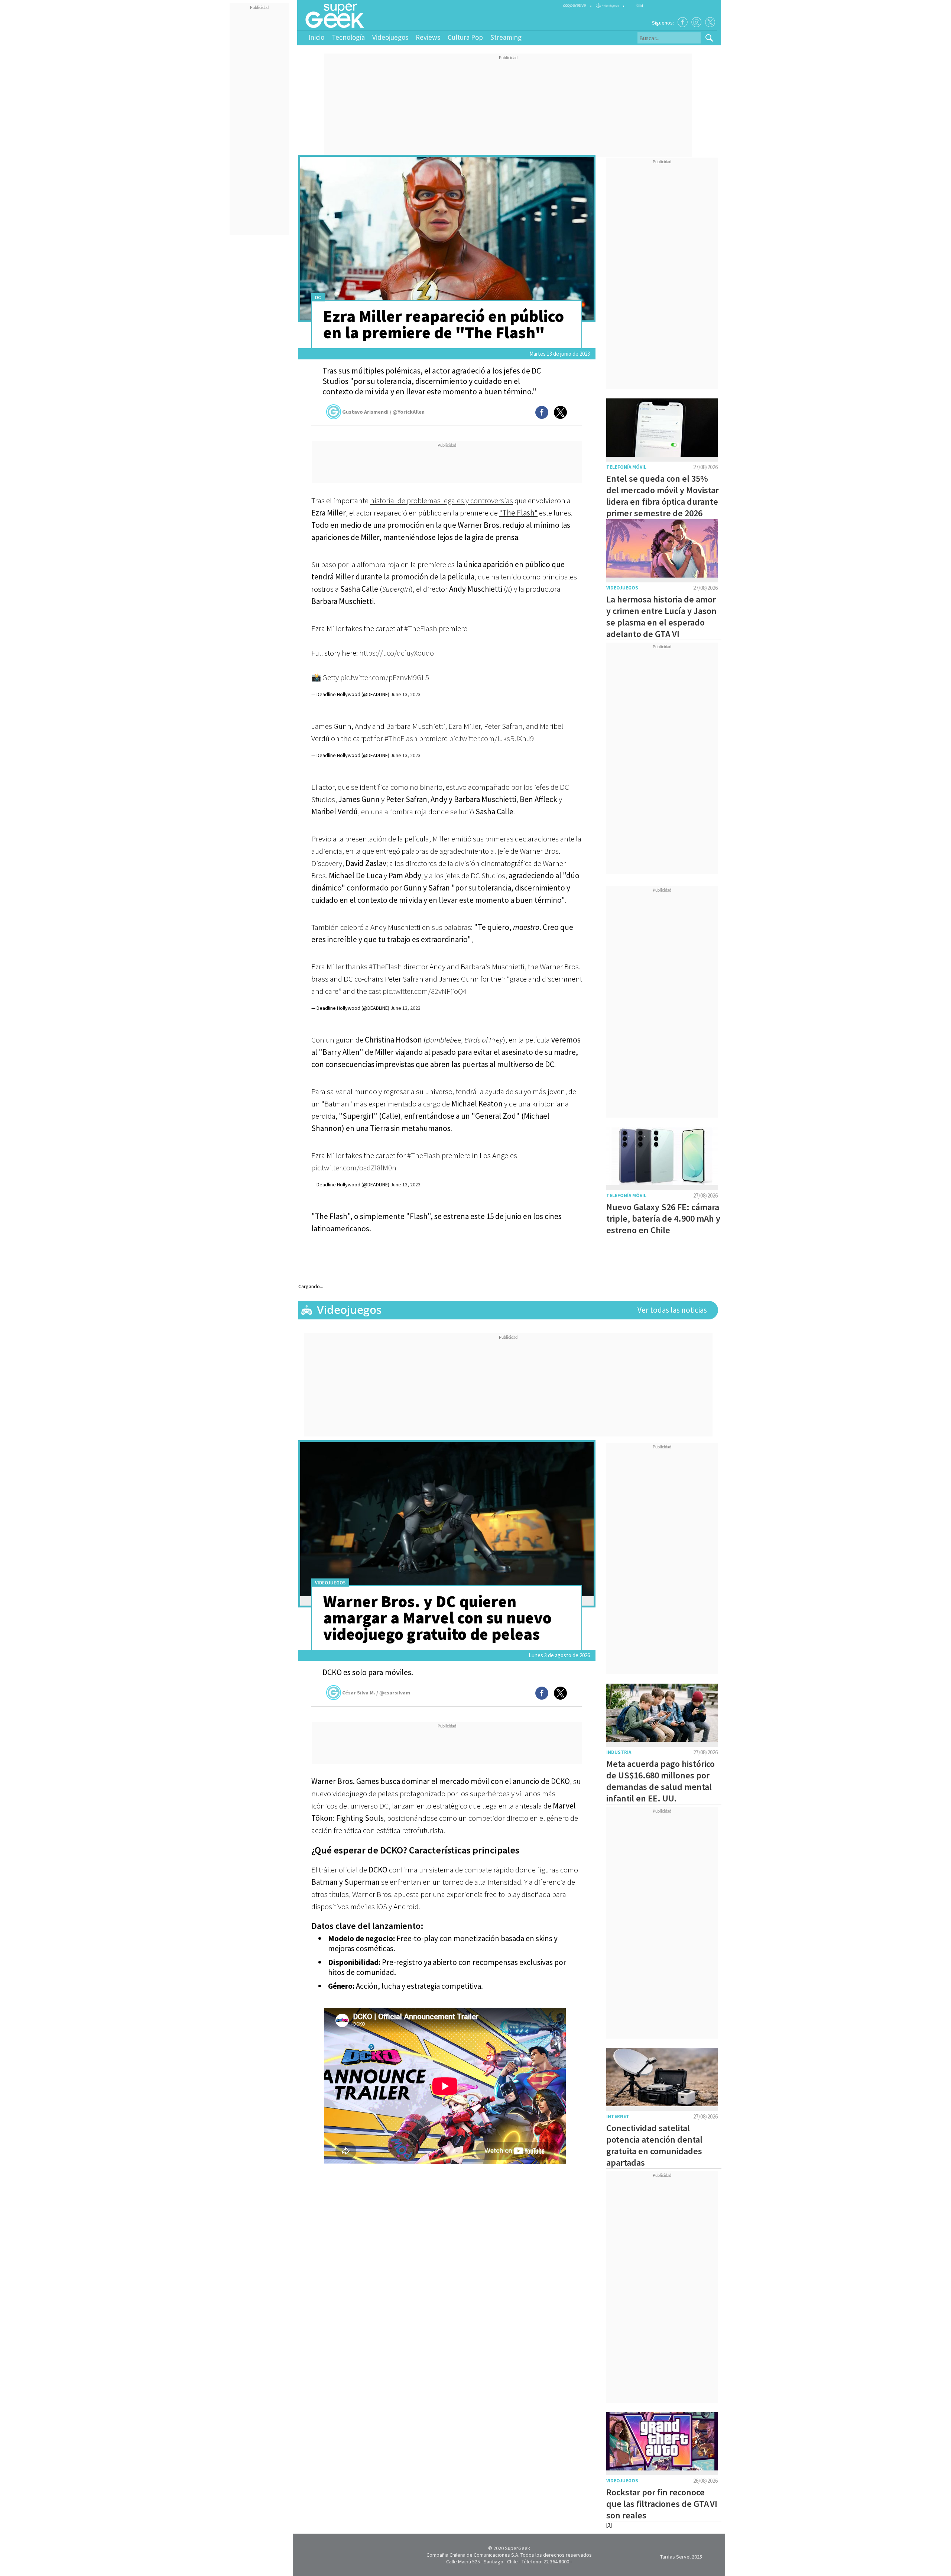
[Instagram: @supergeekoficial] (696, 22)
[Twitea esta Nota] (560, 412)
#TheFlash (421, 628)
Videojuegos (390, 37)
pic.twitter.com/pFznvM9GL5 (385, 677)
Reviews (428, 37)
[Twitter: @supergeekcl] (710, 22)
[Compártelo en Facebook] (542, 412)
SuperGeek (517, 2548)
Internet (618, 2116)
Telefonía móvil (626, 467)
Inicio (316, 37)
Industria (619, 1752)
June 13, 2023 (405, 694)
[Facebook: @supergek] (683, 22)
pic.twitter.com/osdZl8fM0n (354, 1168)
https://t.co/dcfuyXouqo (397, 653)
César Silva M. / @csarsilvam (376, 1693)
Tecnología (348, 37)
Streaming (506, 37)
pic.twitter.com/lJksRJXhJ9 (491, 738)
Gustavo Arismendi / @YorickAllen (383, 412)
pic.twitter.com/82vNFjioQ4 (425, 991)
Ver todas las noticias (672, 1310)
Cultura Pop (465, 37)
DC (318, 298)
